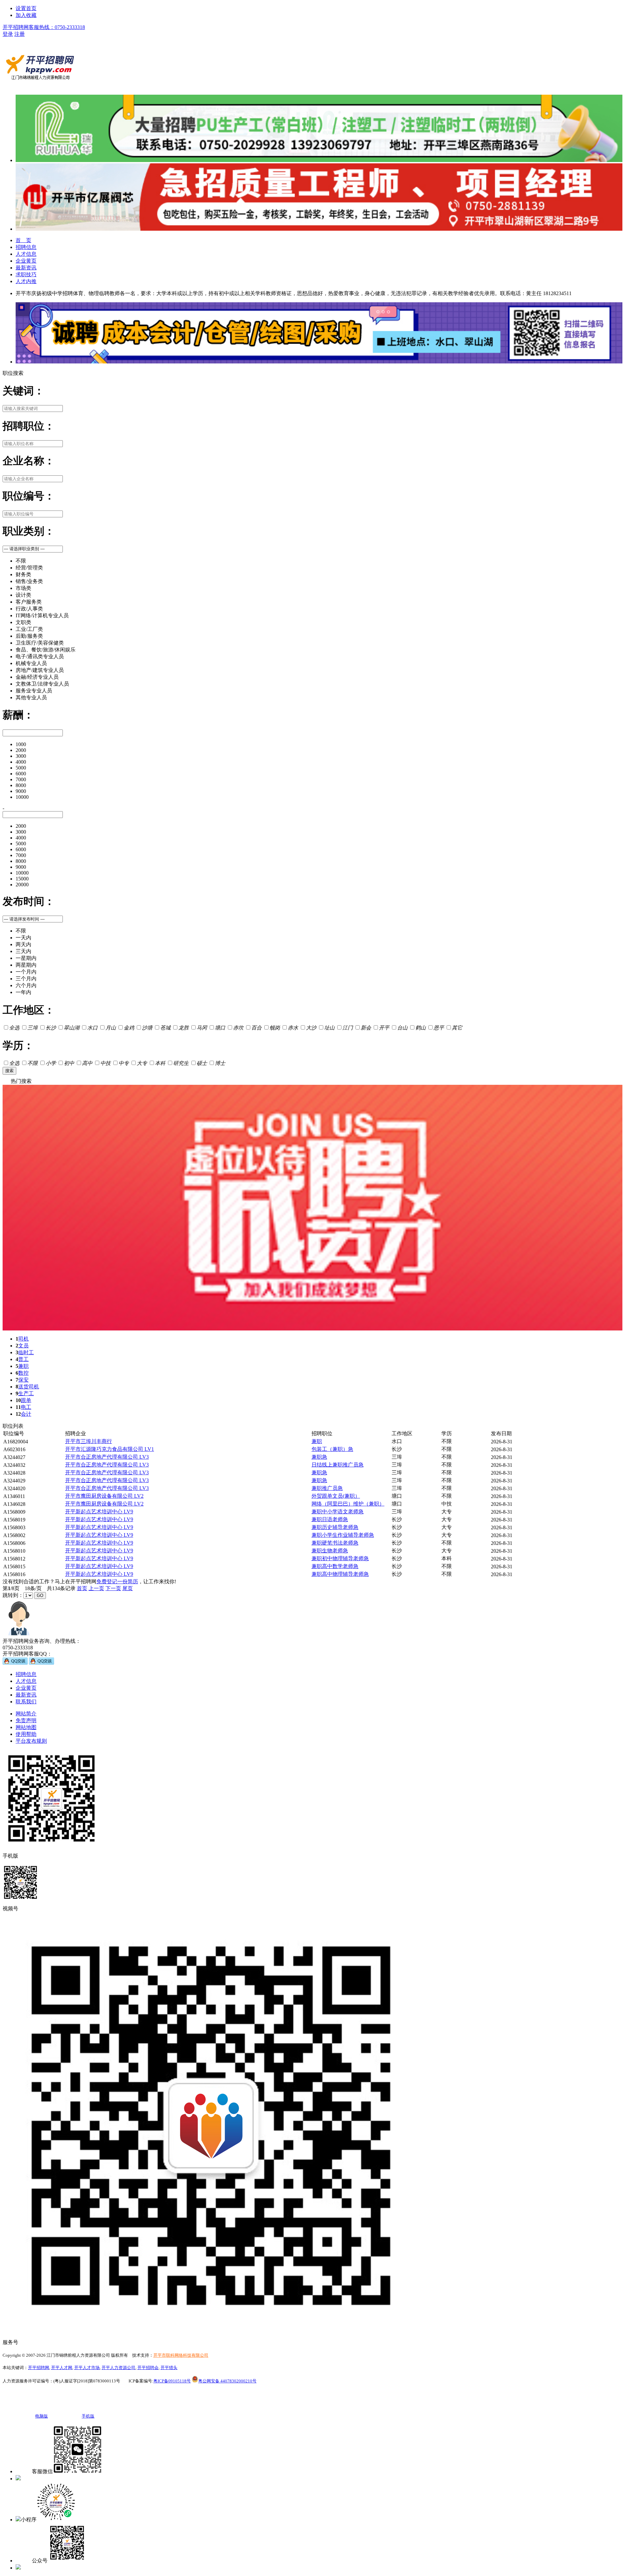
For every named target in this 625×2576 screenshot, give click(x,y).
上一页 (96, 1588)
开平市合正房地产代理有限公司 (107, 1457)
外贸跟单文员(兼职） (336, 1496)
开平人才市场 (87, 2368)
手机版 (29, 2479)
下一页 (113, 1588)
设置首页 (26, 8)
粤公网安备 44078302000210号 (227, 2381)
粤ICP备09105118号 (172, 2381)
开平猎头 (169, 2368)
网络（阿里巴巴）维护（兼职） (348, 1504)
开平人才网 (62, 2368)
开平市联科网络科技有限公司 (181, 2355)
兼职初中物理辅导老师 (340, 1558)
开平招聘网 (39, 2368)
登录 (8, 34)
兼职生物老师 (330, 1551)
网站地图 (26, 1727)
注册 (20, 34)
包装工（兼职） (332, 1449)
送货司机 (29, 1387)
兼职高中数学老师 (335, 1566)
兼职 (23, 1366)
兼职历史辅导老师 (335, 1527)
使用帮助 (26, 1734)
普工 (23, 1359)
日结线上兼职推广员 (338, 1465)
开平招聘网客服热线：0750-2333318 (44, 27)
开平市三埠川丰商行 (89, 1441)
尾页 (128, 1588)
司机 (23, 1339)
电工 (26, 1407)
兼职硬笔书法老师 (335, 1543)
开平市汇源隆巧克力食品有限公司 (110, 1449)
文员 (23, 1346)
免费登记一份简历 (117, 1581)
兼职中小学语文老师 (338, 1512)
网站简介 (26, 1714)
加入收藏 (26, 15)
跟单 (26, 1400)
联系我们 (26, 1702)
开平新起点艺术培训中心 (99, 1512)
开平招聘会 (148, 2368)
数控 (23, 1373)
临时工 (26, 1352)
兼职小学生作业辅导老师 (343, 1535)
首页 (82, 1588)
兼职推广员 (327, 1488)
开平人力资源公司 (118, 2368)
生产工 (26, 1393)
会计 (26, 1414)
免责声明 (26, 1720)
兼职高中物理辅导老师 (340, 1574)
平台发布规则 (31, 1741)
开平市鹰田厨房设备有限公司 (104, 1496)
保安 (23, 1380)
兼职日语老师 (330, 1519)
